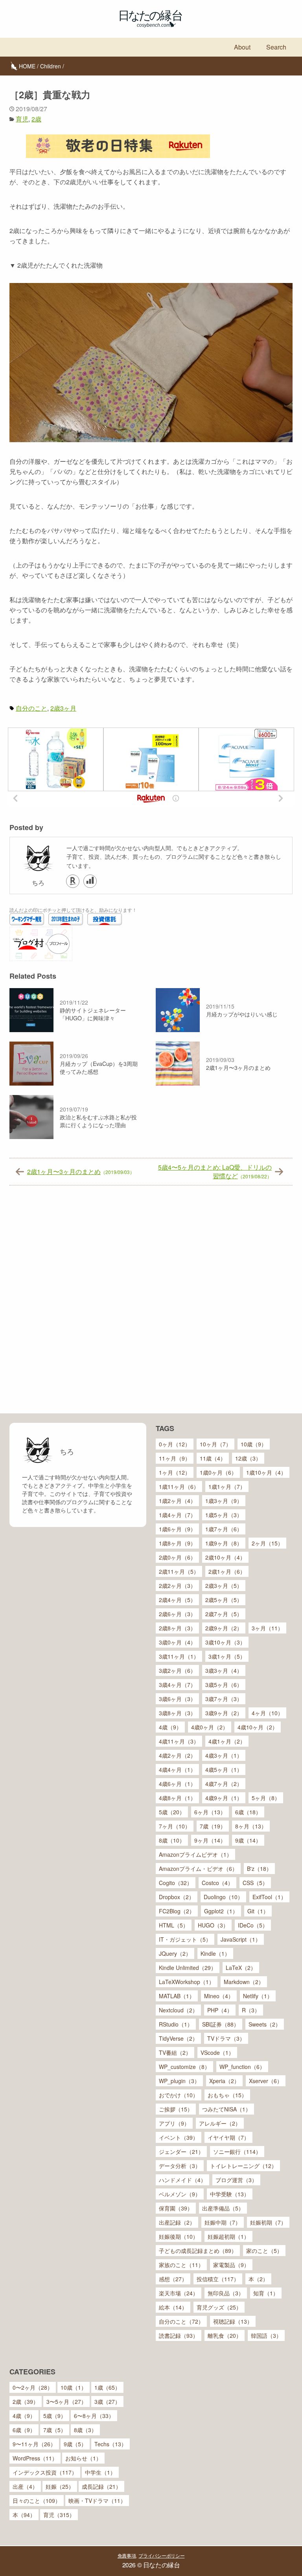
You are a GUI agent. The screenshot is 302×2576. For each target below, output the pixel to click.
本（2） (258, 2279)
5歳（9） (55, 2416)
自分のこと (31, 708)
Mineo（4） (219, 1996)
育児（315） (59, 2515)
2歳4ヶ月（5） (177, 1600)
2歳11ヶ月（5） (179, 1571)
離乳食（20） (225, 2335)
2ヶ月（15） (267, 1543)
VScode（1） (217, 2052)
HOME (27, 66)
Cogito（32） (176, 1883)
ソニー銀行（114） (237, 2152)
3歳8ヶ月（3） (177, 1713)
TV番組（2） (175, 2052)
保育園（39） (176, 2208)
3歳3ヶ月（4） (224, 1670)
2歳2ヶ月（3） (177, 1586)
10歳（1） (74, 2387)
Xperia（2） (224, 2081)
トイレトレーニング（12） (243, 2166)
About (242, 47)
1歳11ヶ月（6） (179, 1486)
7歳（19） (213, 1826)
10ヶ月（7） (215, 1444)
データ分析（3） (180, 2166)
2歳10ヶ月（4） (225, 1557)
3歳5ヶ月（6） (224, 1685)
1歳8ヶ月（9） (177, 1543)
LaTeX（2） (241, 1968)
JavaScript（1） (241, 1939)
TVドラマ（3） (226, 2038)
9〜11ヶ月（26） (34, 2444)
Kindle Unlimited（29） (188, 1968)
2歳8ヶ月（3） (177, 1628)
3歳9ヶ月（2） (224, 1713)
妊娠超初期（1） (228, 2236)
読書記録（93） (179, 2335)
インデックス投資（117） (45, 2472)
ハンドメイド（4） (182, 2180)
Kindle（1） (215, 1953)
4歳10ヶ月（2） (258, 1727)
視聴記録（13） (233, 2321)
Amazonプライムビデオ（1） (195, 1854)
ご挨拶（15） (176, 2109)
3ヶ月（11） (267, 1628)
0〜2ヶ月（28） (33, 2387)
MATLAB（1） (177, 1996)
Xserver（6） (266, 2081)
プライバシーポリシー (161, 2555)
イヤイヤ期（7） (228, 2137)
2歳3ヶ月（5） (224, 1586)
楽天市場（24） (179, 2293)
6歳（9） (24, 2430)
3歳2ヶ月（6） (177, 1670)
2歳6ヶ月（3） (177, 1614)
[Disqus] (151, 1303)
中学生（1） (100, 2472)
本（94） (24, 2515)
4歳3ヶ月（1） (224, 1755)
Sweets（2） (265, 2024)
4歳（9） (170, 1727)
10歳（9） (254, 1444)
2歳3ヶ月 (63, 708)
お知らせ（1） (83, 2458)
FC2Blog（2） (177, 1911)
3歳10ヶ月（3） (225, 1642)
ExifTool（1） (269, 1897)
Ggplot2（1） (221, 1911)
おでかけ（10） (179, 2095)
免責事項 (127, 2555)
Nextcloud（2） (178, 2010)
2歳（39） (26, 2401)
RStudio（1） (176, 2024)
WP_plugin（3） (179, 2081)
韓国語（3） (266, 2335)
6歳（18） (248, 1812)
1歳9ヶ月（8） (224, 1543)
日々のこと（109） (37, 2501)
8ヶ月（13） (251, 1826)
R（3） (251, 2010)
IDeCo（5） (253, 1925)
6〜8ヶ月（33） (94, 2416)
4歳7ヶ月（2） (224, 1784)
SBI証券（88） (221, 2024)
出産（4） (25, 2486)
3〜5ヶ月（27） (66, 2401)
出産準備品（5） (223, 2208)
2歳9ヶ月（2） (224, 1628)
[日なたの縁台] (151, 19)
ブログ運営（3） (236, 2180)
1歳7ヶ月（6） (224, 1529)
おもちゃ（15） (227, 2095)
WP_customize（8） (184, 2067)
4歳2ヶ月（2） (177, 1755)
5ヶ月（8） (266, 1798)
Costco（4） (217, 1883)
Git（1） (258, 1911)
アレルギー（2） (220, 2123)
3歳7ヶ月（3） (224, 1699)
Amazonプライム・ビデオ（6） (198, 1869)
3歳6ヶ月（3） (177, 1699)
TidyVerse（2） (178, 2038)
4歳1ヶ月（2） (227, 1741)
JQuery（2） (175, 1953)
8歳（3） (85, 2430)
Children (51, 66)
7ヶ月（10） (175, 1826)
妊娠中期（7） (223, 2222)
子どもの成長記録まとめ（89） (198, 2251)
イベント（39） (179, 2137)
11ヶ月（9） (175, 1458)
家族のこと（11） (181, 2265)
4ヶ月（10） (267, 1713)
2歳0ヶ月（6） (177, 1557)
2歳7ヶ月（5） (224, 1614)
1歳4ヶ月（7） (177, 1515)
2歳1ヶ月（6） (227, 1571)
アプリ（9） (174, 2123)
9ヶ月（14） (210, 1840)
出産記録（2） (177, 2222)
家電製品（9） (231, 2265)
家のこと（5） (264, 2251)
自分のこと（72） (181, 2321)
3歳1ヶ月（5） (227, 1656)
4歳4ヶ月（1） (177, 1769)
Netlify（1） (258, 1996)
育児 (22, 119)
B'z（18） (259, 1869)
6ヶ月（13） (210, 1812)
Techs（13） (110, 2444)
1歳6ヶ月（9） (177, 1529)
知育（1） (266, 2293)
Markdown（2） (244, 1982)
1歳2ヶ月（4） (177, 1501)
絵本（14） (173, 2307)
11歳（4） (213, 1458)
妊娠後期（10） (179, 2236)
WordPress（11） (35, 2458)
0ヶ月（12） (175, 1444)
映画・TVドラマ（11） (97, 2501)
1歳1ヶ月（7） (227, 1486)
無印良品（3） (226, 2293)
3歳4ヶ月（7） (177, 1685)
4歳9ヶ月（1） (224, 1798)
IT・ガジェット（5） (185, 1939)
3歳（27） (107, 2401)
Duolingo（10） (223, 1897)
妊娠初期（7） (268, 2222)
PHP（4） (220, 2010)
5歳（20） (172, 1812)
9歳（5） (75, 2444)
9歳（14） (248, 1840)
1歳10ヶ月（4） (266, 1472)
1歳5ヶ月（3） (224, 1515)
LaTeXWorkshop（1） (187, 1982)
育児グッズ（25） (219, 2307)
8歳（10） (172, 1840)
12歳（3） (248, 1458)
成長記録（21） (101, 2486)
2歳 (36, 119)
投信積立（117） (218, 2279)
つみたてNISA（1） (226, 2109)
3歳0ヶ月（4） (177, 1642)
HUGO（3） (213, 1925)
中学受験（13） (230, 2194)
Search (276, 47)
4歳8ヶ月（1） (177, 1798)
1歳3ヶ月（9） (224, 1501)
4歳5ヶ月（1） (224, 1769)
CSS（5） (255, 1883)
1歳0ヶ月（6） (218, 1472)
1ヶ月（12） (175, 1472)
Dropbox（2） (177, 1897)
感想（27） (173, 2279)
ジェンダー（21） (181, 2152)
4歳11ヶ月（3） (179, 1741)
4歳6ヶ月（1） (177, 1784)
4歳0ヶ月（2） (210, 1727)
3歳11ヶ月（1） (179, 1656)
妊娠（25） (60, 2486)
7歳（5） (55, 2430)
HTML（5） (174, 1925)
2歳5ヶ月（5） (224, 1600)
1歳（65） (107, 2387)
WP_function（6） (242, 2067)
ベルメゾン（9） (180, 2194)
